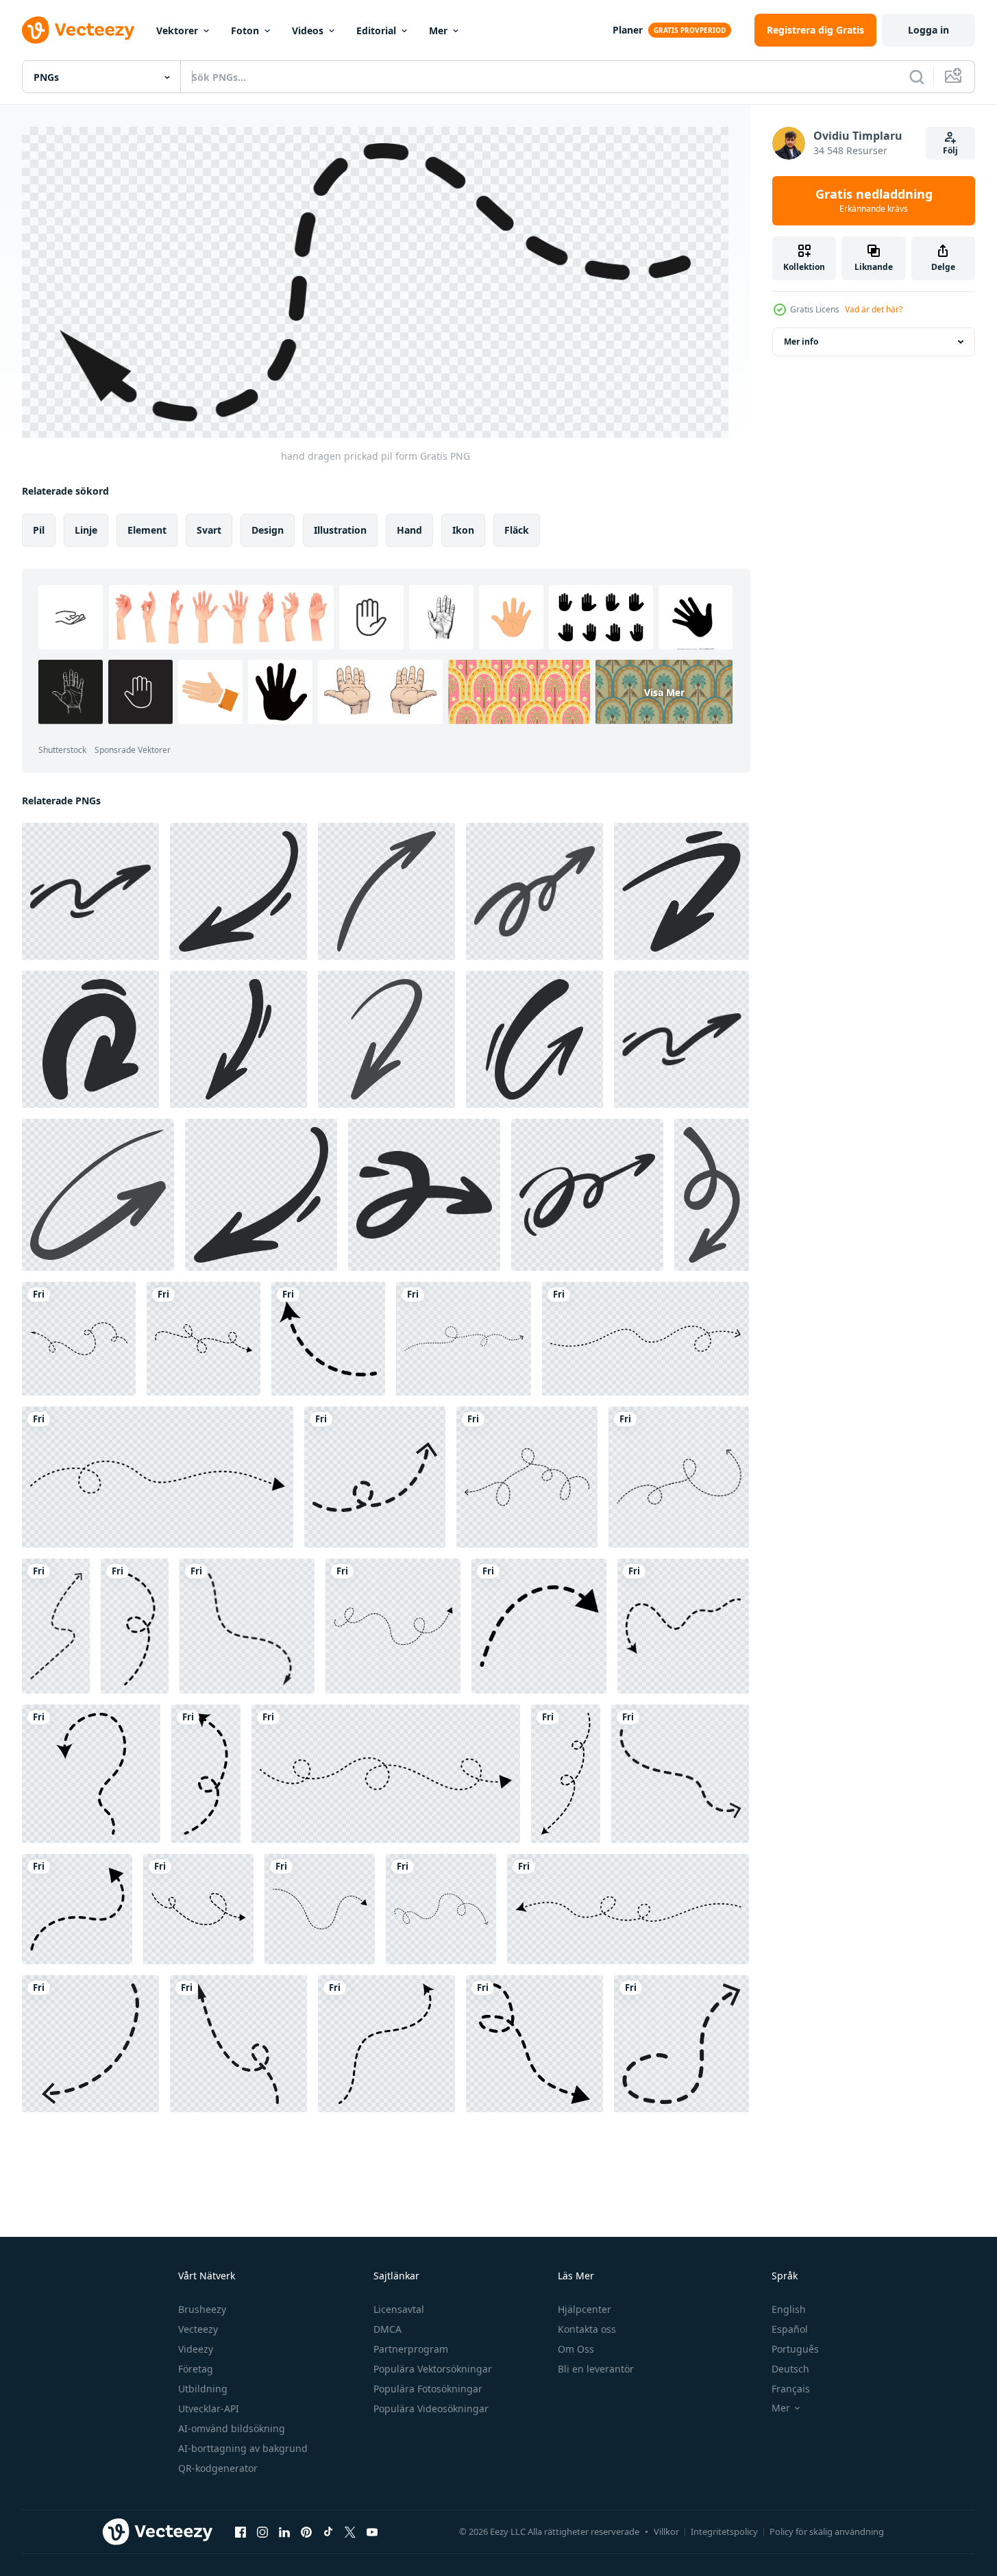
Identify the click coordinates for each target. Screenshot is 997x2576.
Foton (245, 30)
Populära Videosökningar (431, 2408)
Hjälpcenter (584, 2309)
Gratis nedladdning (874, 201)
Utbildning (203, 2389)
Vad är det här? (874, 309)
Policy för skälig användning (827, 2531)
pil (39, 529)
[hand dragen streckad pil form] (645, 1339)
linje (86, 529)
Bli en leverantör (596, 2369)
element (147, 529)
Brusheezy (202, 2309)
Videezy (196, 2349)
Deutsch (790, 2369)
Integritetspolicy (724, 2531)
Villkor (666, 2531)
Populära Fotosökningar (428, 2389)
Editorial (376, 30)
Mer (438, 30)
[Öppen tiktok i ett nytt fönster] (328, 2532)
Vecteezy (198, 2329)
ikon (463, 529)
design (268, 529)
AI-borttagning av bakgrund (243, 2448)
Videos (308, 30)
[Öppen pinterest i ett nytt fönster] (306, 2532)
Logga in (928, 30)
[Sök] (917, 77)
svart (209, 529)
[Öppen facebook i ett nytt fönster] (241, 2532)
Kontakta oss (587, 2329)
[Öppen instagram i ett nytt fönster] (262, 2532)
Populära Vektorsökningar (433, 2369)
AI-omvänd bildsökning (232, 2428)
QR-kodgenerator (218, 2468)
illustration (340, 529)
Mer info (801, 342)
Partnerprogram (411, 2349)
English (789, 2309)
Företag (196, 2369)
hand (409, 529)
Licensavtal (399, 2309)
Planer (628, 30)
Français (791, 2389)
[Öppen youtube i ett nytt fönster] (372, 2532)
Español (790, 2329)
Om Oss (576, 2349)
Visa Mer (664, 692)
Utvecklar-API (209, 2408)
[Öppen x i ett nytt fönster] (350, 2532)
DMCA (387, 2329)
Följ (950, 150)
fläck (517, 529)
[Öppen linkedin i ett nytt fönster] (284, 2532)
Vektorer (177, 30)
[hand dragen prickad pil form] (79, 1339)
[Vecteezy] (78, 30)
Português (795, 2349)
